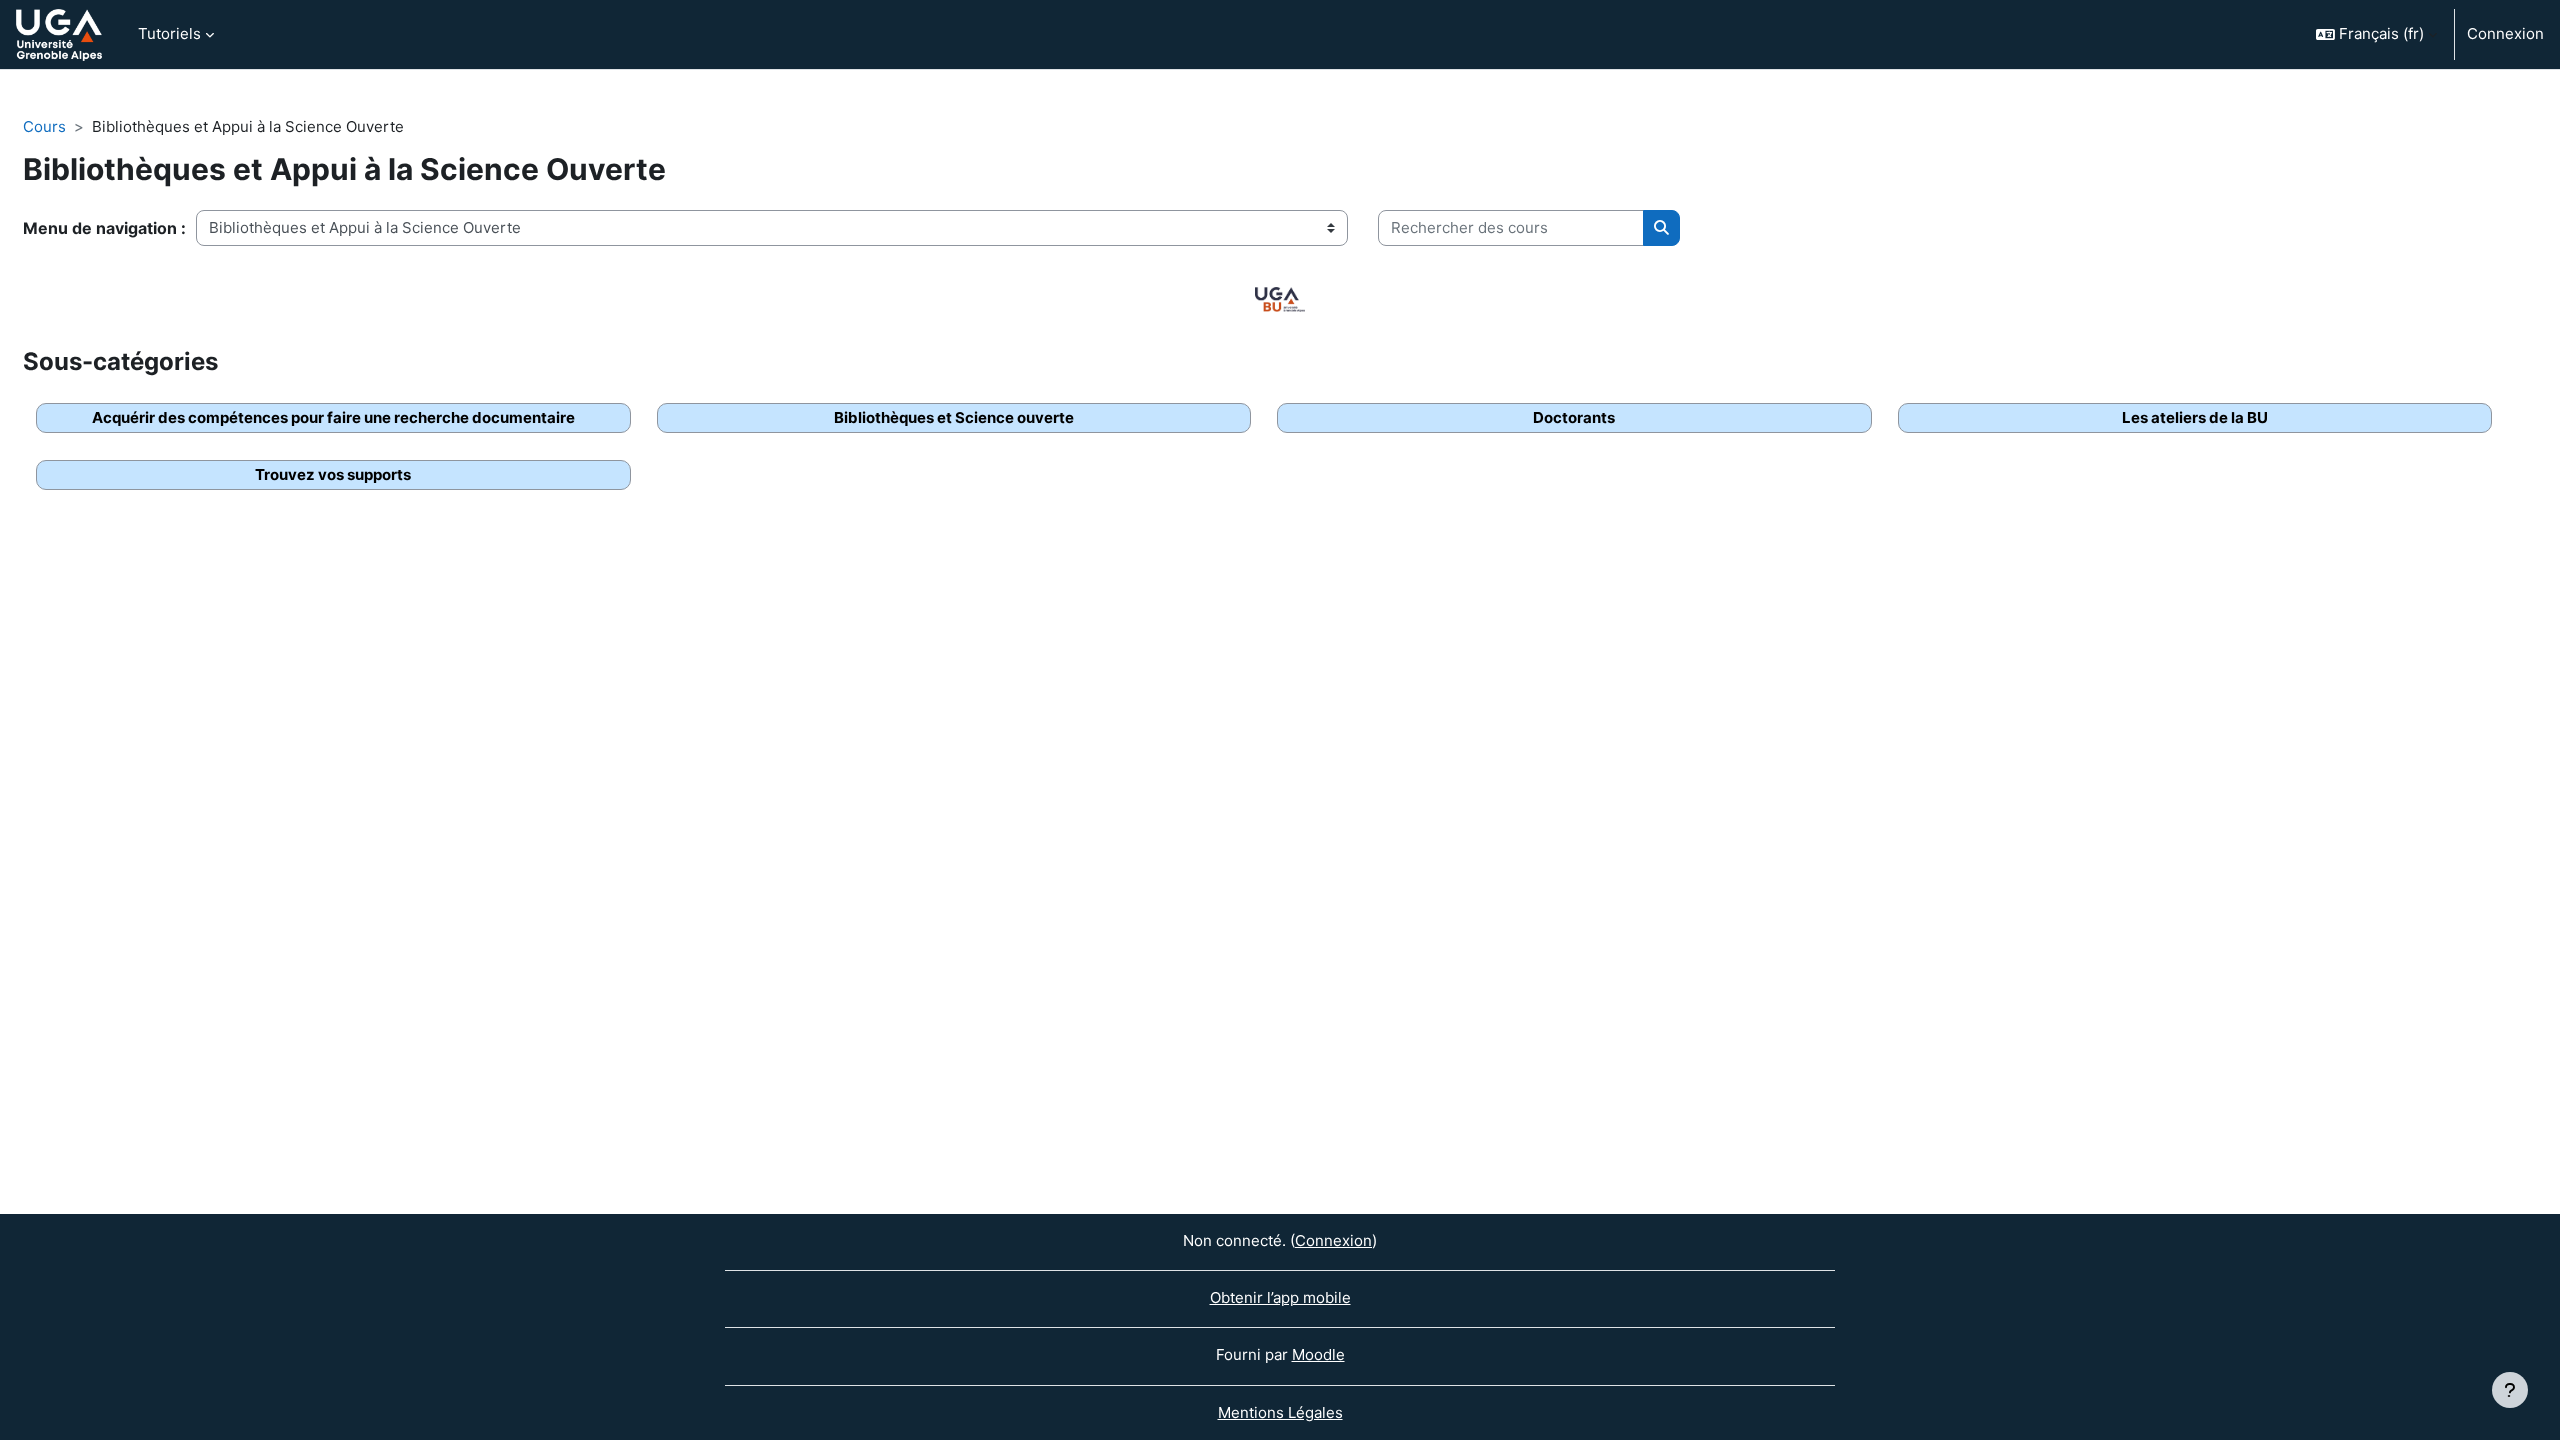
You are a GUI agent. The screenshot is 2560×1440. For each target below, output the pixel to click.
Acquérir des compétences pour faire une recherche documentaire (333, 417)
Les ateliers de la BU (2195, 417)
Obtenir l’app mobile (1280, 1297)
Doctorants (1574, 417)
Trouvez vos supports (333, 474)
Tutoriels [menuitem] (169, 33)
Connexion (2505, 33)
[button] (2376, 34)
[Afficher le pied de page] (2510, 1390)
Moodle (1318, 1354)
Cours (44, 126)
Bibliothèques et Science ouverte (954, 417)
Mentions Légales (1280, 1412)
